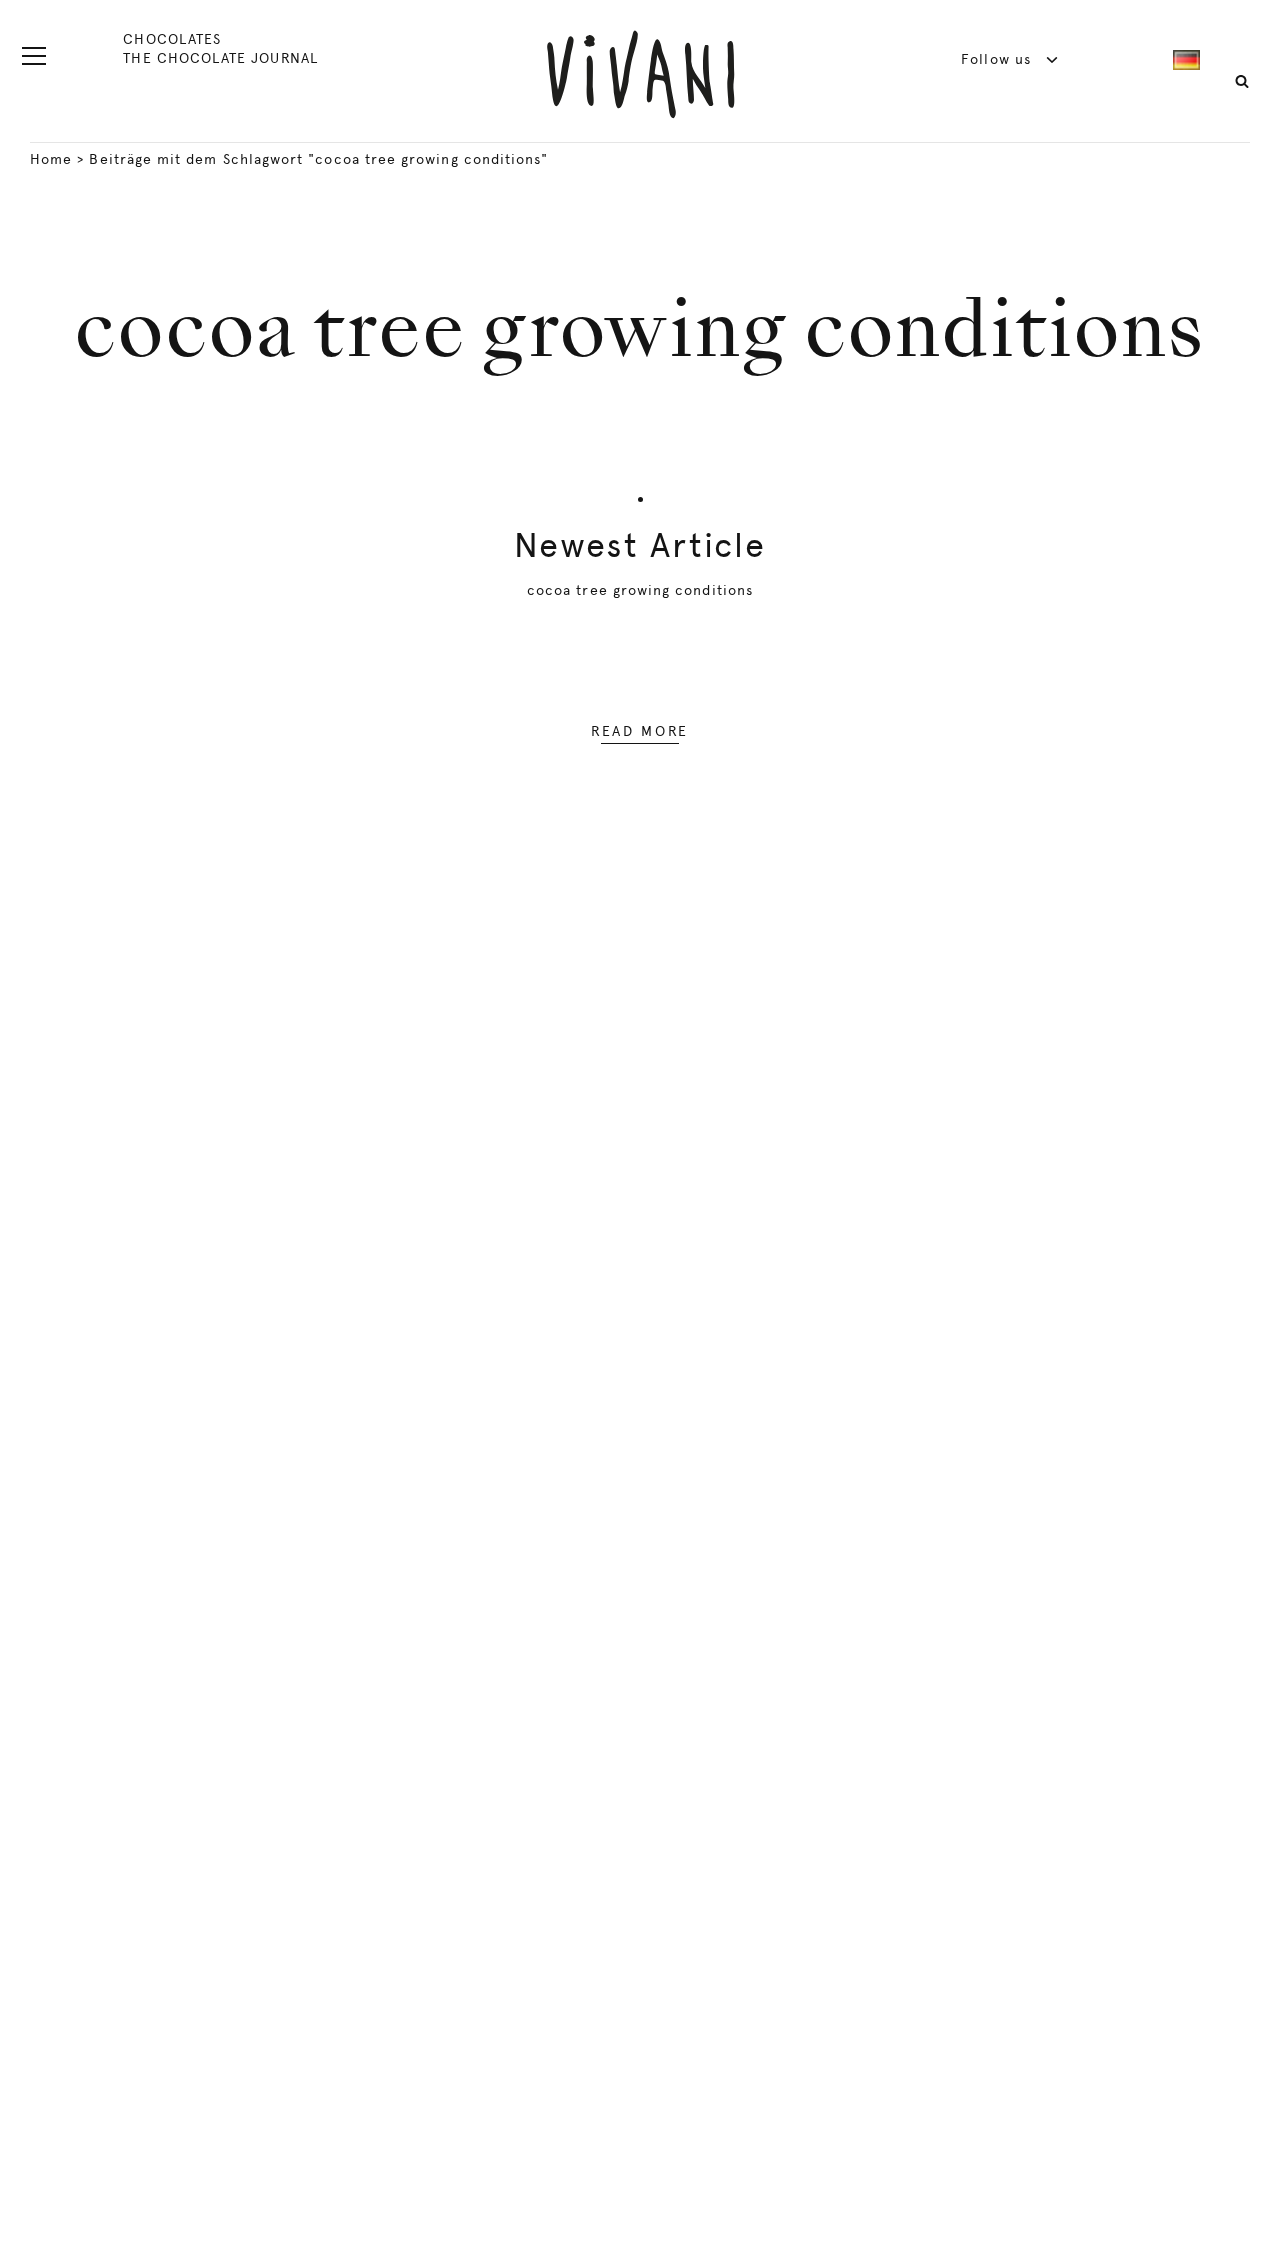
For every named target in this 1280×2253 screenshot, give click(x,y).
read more (640, 731)
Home (51, 159)
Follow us (998, 59)
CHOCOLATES (172, 39)
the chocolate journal (220, 58)
